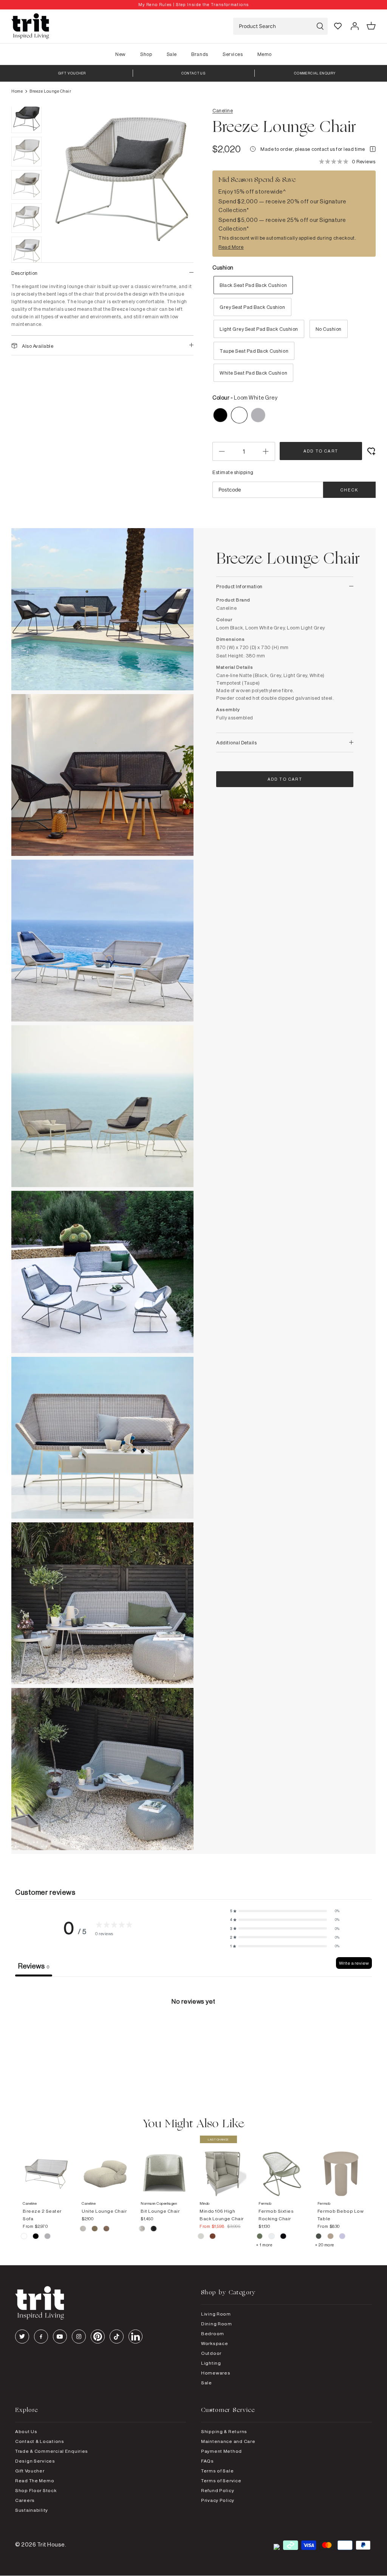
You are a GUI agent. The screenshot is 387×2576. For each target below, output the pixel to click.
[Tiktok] (117, 2337)
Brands (200, 54)
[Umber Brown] (106, 2230)
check (349, 490)
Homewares (216, 2373)
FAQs (207, 2461)
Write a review (354, 1963)
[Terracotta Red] (213, 2237)
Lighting (211, 2363)
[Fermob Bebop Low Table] (341, 2166)
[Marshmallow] (342, 2237)
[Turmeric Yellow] (95, 2230)
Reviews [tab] (34, 1966)
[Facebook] (41, 2337)
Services (233, 54)
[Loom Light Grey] (47, 2237)
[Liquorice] (283, 2237)
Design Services (35, 2461)
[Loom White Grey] (24, 2237)
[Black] (154, 2230)
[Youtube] (60, 2337)
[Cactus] (260, 2237)
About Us (26, 2431)
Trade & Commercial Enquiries (52, 2451)
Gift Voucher (30, 2471)
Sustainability (32, 2510)
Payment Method (221, 2451)
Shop (146, 54)
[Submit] (320, 26)
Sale (172, 54)
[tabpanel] (193, 2033)
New (121, 54)
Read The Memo (35, 2481)
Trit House (51, 2544)
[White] (142, 2230)
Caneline (223, 110)
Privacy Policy (218, 2500)
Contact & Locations (40, 2441)
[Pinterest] (98, 2337)
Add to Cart (321, 451)
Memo (265, 54)
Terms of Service (221, 2481)
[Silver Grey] (201, 2237)
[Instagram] (79, 2337)
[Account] (354, 26)
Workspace (214, 2343)
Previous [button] (64, 220)
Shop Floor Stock (36, 2490)
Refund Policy (217, 2490)
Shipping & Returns (224, 2431)
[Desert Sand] (83, 2230)
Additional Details (236, 742)
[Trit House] (30, 26)
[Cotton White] (272, 2237)
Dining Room (217, 2324)
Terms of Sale (217, 2471)
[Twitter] (22, 2337)
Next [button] (178, 220)
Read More (231, 247)
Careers (25, 2500)
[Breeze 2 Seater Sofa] (46, 2166)
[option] (193, 5)
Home (17, 91)
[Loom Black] (36, 2237)
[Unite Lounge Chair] (105, 2166)
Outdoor (211, 2353)
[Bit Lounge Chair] (164, 2166)
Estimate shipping (233, 472)
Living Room (216, 2314)
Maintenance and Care (228, 2441)
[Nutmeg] (331, 2237)
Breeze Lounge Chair (50, 91)
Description (25, 273)
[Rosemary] (319, 2237)
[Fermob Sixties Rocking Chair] (282, 2166)
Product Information (239, 586)
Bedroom (213, 2333)
